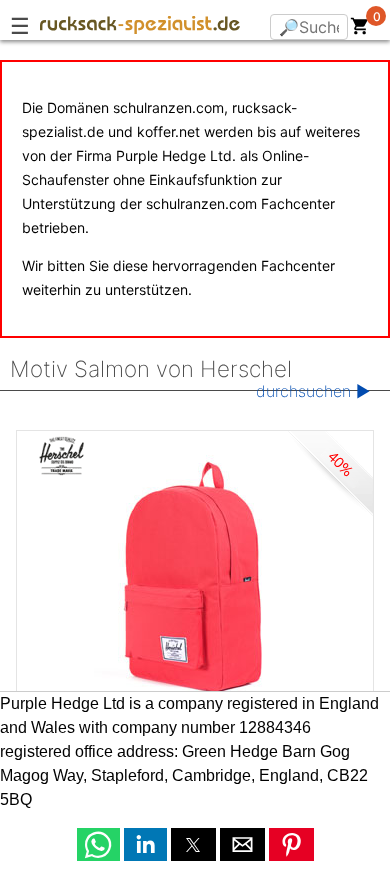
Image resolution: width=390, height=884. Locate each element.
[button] (98, 844)
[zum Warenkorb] (360, 30)
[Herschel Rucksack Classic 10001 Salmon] (195, 580)
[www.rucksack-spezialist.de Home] (140, 28)
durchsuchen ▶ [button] (313, 391)
